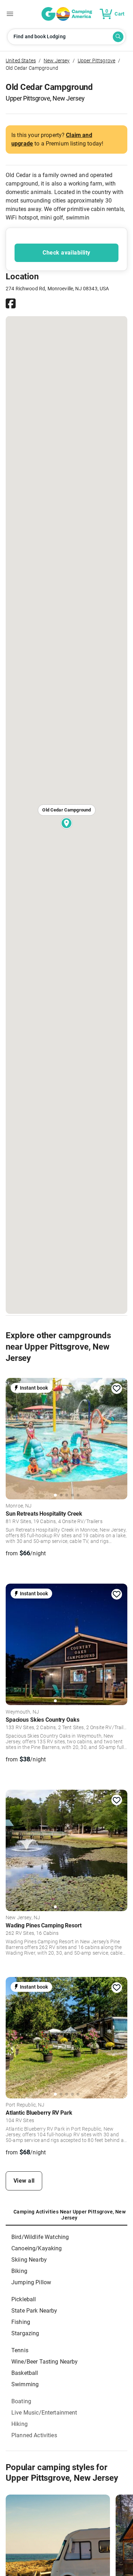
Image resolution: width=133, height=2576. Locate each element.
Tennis (20, 2350)
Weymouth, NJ (22, 1712)
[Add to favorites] (117, 1389)
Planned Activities (34, 2435)
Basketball (25, 2373)
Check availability (66, 253)
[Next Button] (120, 1438)
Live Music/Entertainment (44, 2413)
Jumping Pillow (31, 2282)
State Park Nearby (34, 2311)
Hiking (20, 2424)
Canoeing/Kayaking (37, 2248)
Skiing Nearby (29, 2260)
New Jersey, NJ (23, 1918)
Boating (21, 2401)
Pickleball (24, 2299)
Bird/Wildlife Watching (40, 2237)
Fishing (21, 2322)
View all (24, 2181)
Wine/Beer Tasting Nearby (45, 2362)
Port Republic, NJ (25, 2105)
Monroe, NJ (19, 1506)
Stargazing (25, 2333)
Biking (19, 2271)
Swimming (25, 2384)
